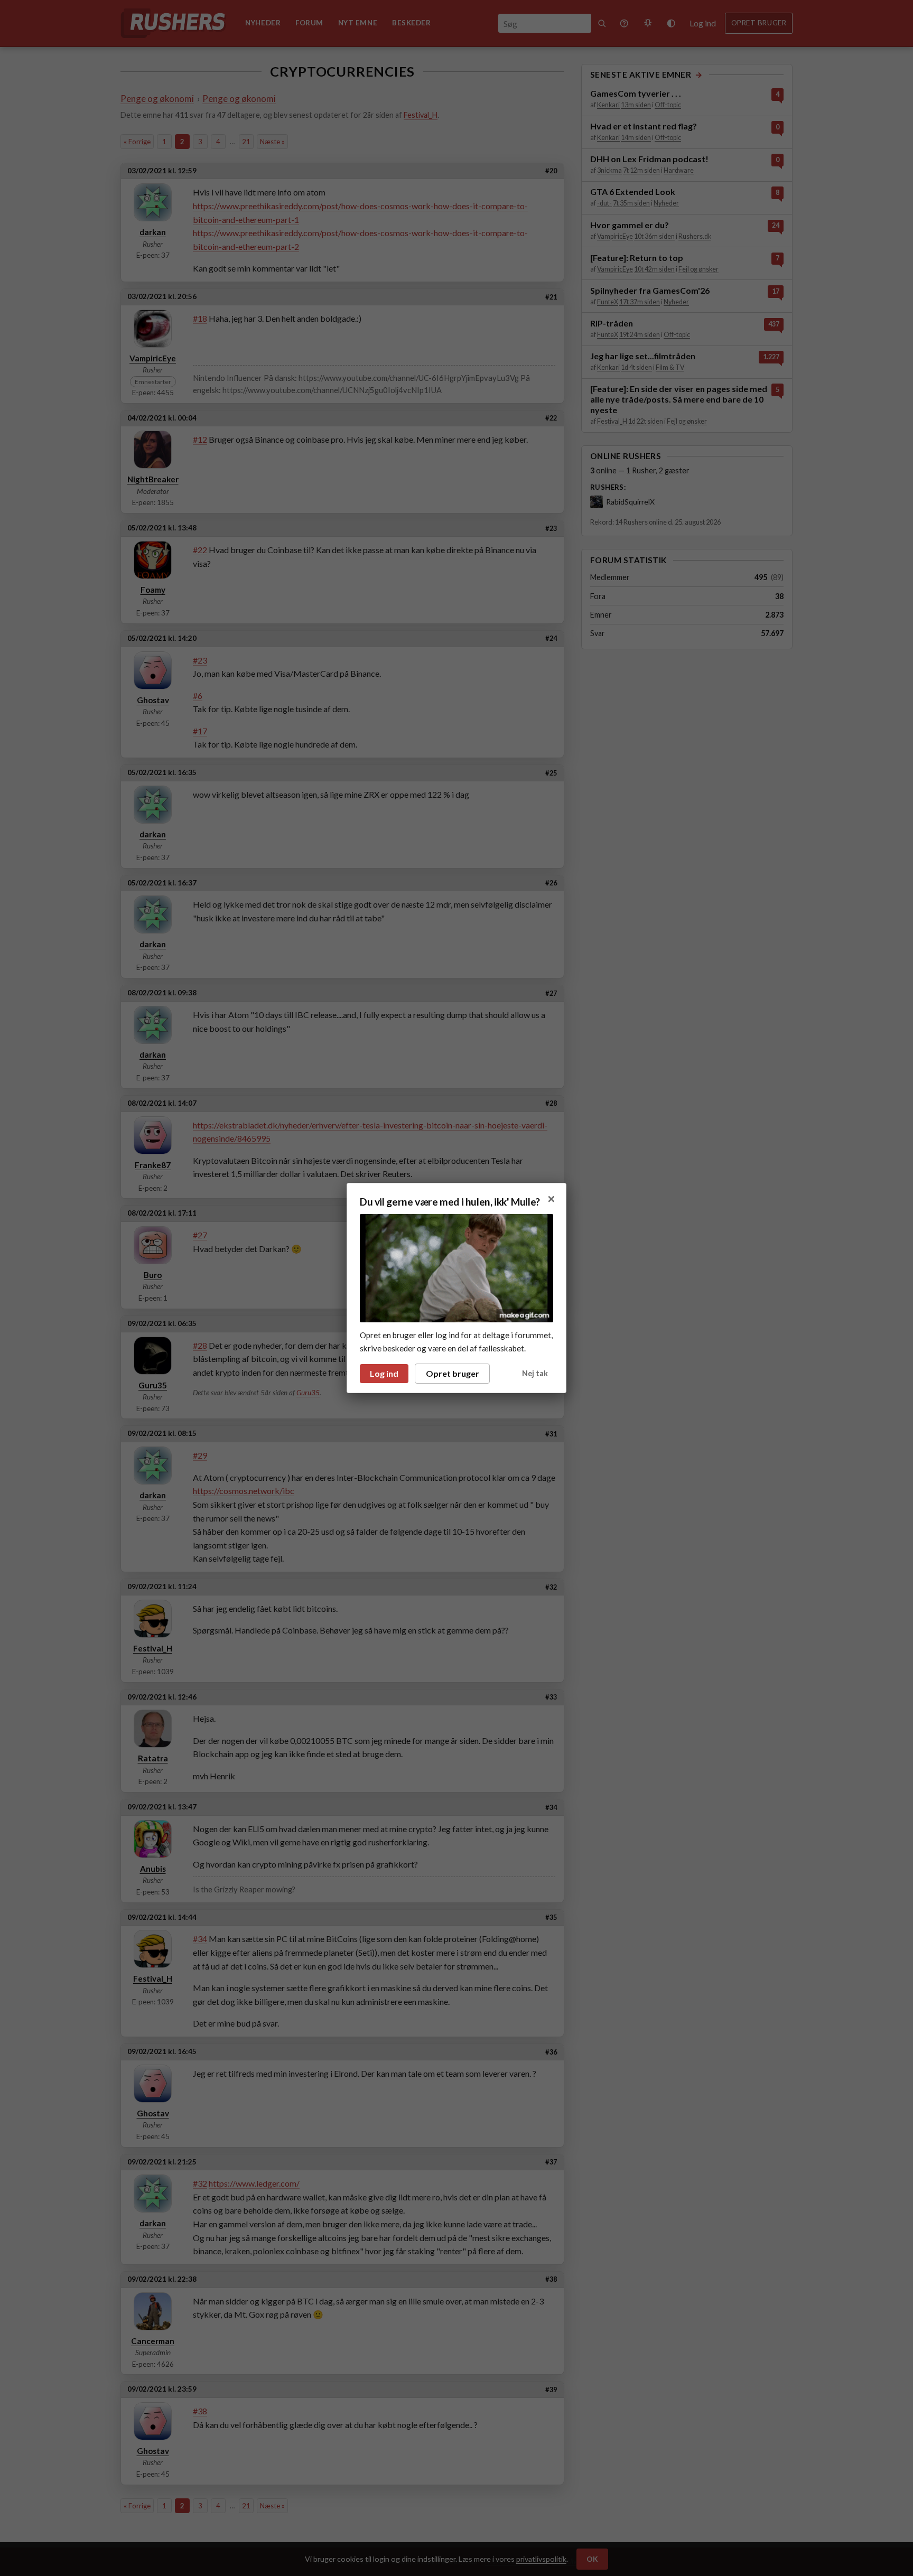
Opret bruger (453, 1373)
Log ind (384, 1373)
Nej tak (535, 1373)
